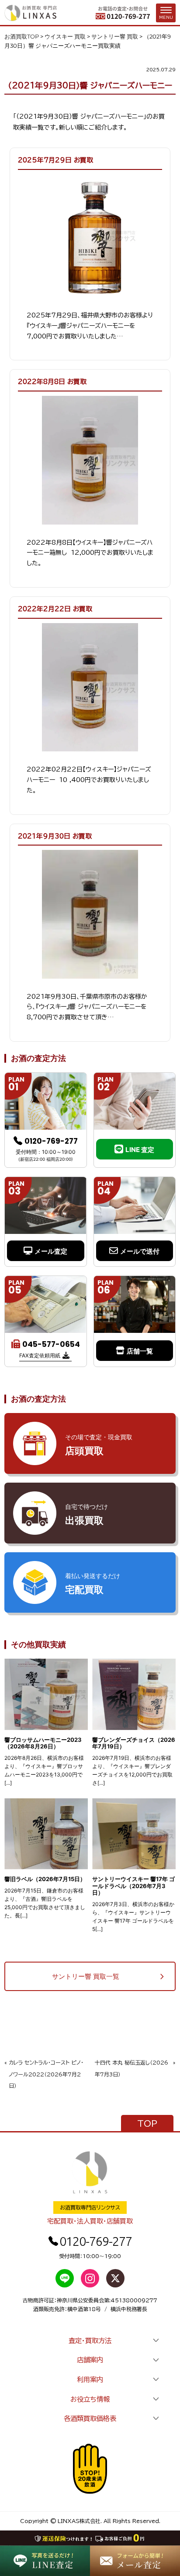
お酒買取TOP (22, 36)
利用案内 (90, 2379)
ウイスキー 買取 (65, 36)
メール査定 (51, 1251)
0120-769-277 (51, 1141)
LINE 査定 (140, 1150)
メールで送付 (140, 1251)
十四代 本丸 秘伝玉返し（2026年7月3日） (132, 2068)
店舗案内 (90, 2360)
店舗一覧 (140, 1351)
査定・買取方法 (90, 2340)
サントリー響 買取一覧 (86, 1976)
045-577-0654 (51, 1344)
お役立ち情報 (90, 2399)
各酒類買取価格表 (90, 2418)
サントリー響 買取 (115, 36)
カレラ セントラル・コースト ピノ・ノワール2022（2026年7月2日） (46, 2074)
